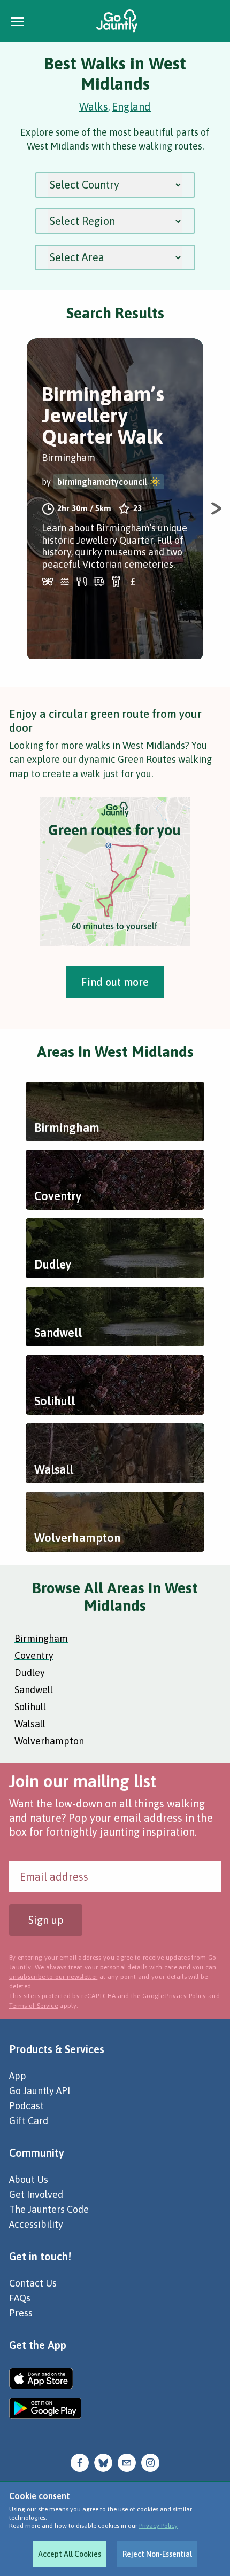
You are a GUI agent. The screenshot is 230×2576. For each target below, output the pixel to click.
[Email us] (127, 2462)
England (131, 107)
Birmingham (41, 1638)
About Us (29, 2179)
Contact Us (33, 2283)
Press (21, 2313)
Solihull (30, 1707)
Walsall (30, 1724)
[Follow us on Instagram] (150, 2462)
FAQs (20, 2298)
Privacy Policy (158, 2526)
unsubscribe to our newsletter (53, 1977)
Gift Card (29, 2121)
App (18, 2076)
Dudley (30, 1673)
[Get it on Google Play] (45, 2408)
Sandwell (34, 1690)
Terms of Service (33, 2006)
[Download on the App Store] (45, 2378)
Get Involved (36, 2194)
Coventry (34, 1655)
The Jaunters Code (49, 2209)
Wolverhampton (49, 1741)
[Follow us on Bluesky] (103, 2462)
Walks (94, 107)
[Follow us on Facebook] (80, 2462)
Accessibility (36, 2224)
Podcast (26, 2106)
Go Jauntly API (40, 2091)
